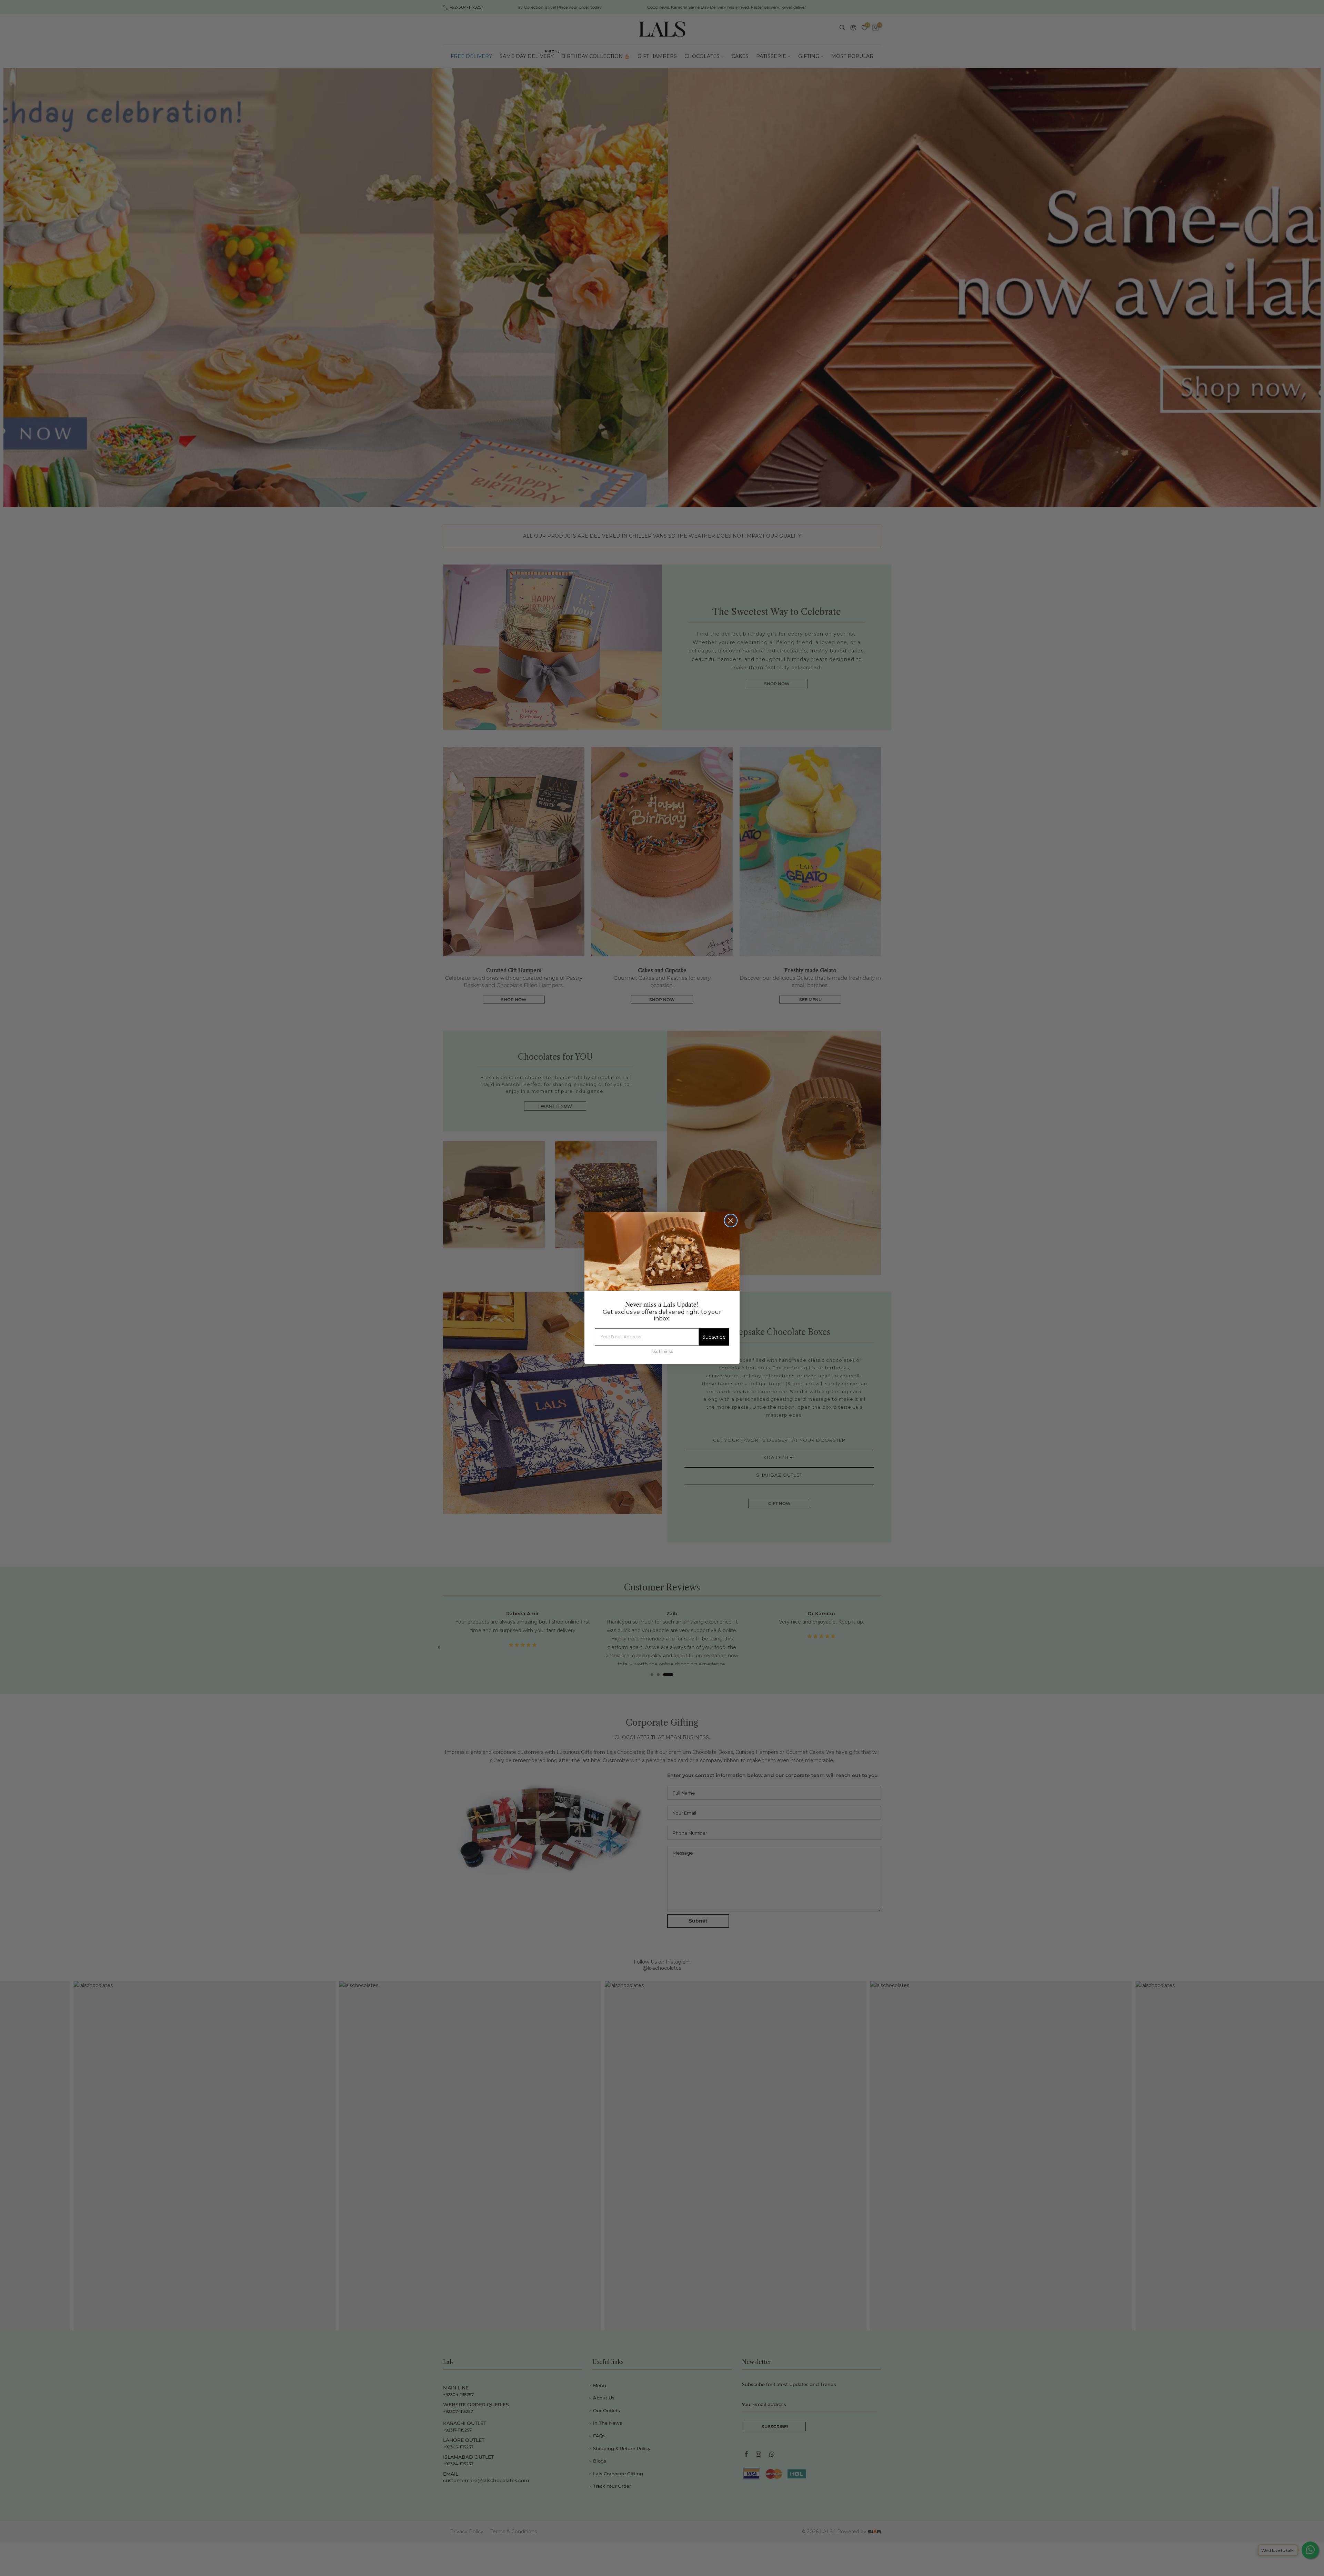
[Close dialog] (731, 1221)
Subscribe (714, 1337)
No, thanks (662, 1351)
